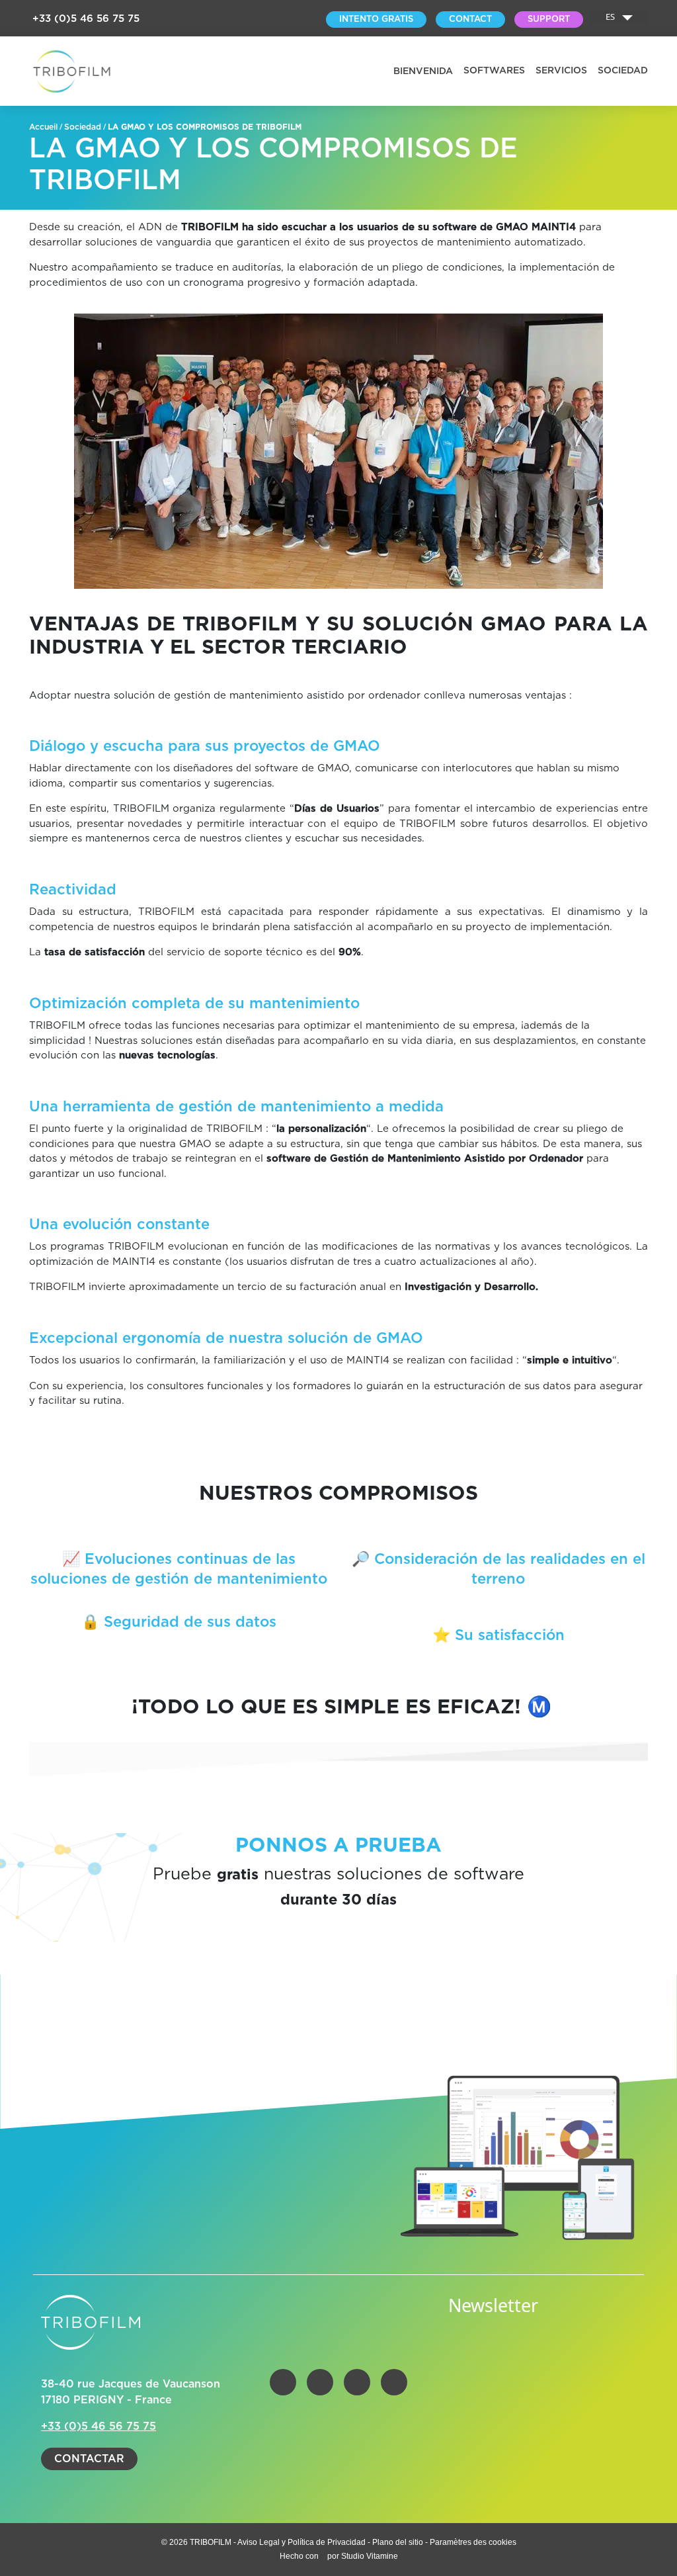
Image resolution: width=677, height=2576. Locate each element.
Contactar (89, 2459)
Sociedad (623, 71)
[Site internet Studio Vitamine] (324, 2556)
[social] (283, 2382)
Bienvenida (423, 71)
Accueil (43, 127)
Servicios (561, 71)
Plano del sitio (398, 2542)
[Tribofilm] (72, 71)
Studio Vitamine (370, 2556)
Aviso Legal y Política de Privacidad (302, 2542)
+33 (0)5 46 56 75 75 (86, 19)
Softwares (494, 71)
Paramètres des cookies (473, 2542)
